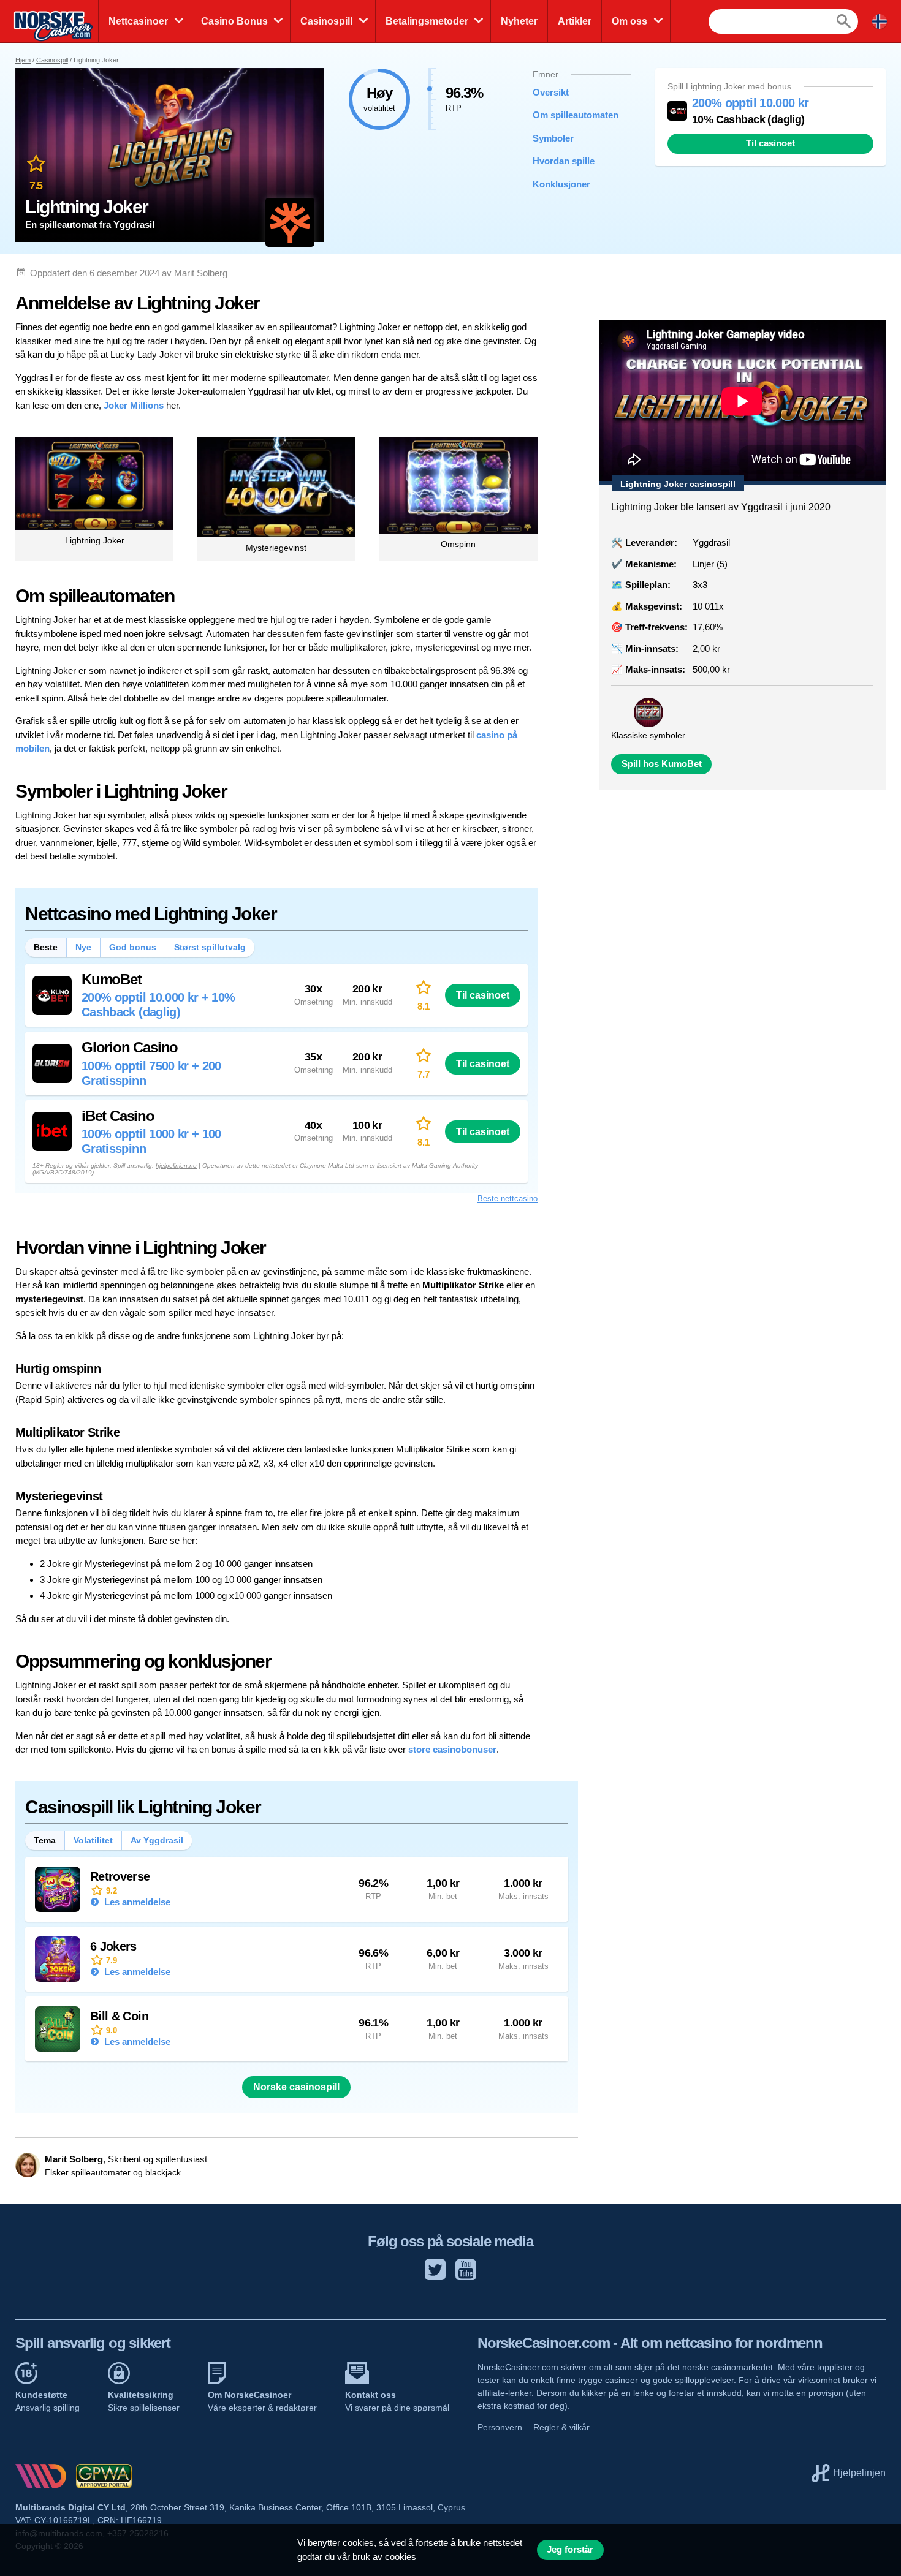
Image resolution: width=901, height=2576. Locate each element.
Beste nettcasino (508, 1199)
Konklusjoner (561, 184)
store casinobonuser (452, 1749)
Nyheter (519, 21)
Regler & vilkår (561, 2427)
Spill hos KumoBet (662, 764)
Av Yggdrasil (157, 1840)
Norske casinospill (296, 2087)
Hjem (23, 60)
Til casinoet (770, 143)
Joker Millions (134, 405)
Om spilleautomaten (572, 115)
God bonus (133, 947)
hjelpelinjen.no (176, 1165)
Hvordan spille (564, 161)
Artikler (575, 21)
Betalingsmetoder (427, 21)
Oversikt (551, 92)
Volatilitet (93, 1840)
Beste (46, 947)
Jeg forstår (570, 2550)
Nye (83, 947)
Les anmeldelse (136, 1902)
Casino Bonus (234, 21)
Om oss (629, 21)
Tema (45, 1840)
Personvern (500, 2427)
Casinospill (326, 21)
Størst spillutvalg (210, 947)
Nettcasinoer (138, 21)
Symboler (553, 138)
